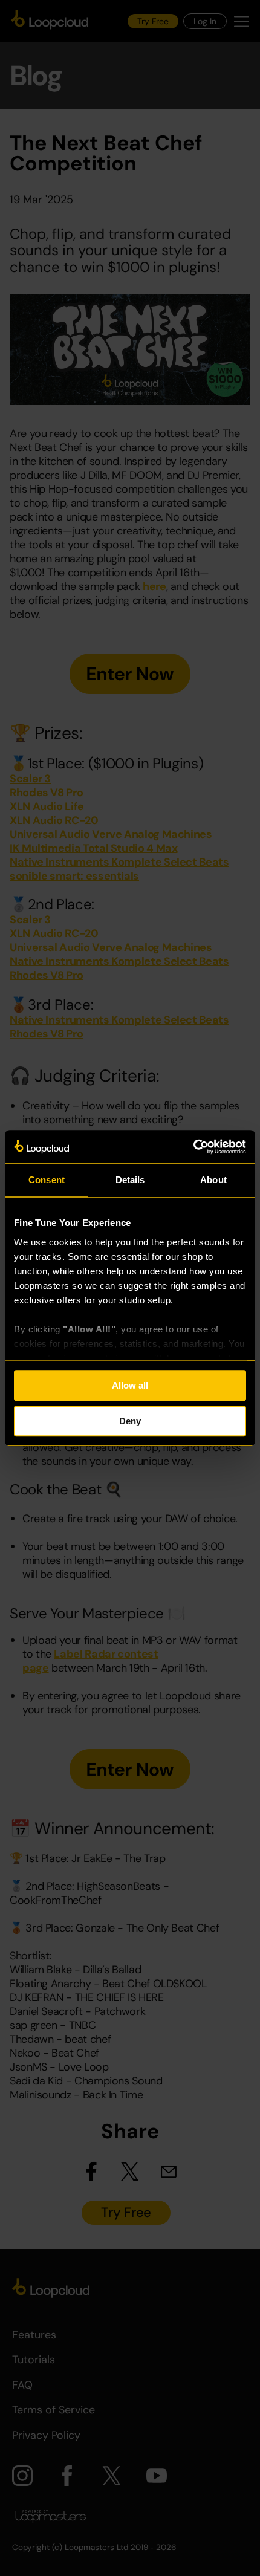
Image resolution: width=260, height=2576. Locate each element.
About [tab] (213, 1180)
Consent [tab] (47, 1180)
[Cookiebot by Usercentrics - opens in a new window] (193, 1147)
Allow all (130, 1385)
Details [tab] (130, 1180)
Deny (130, 1421)
